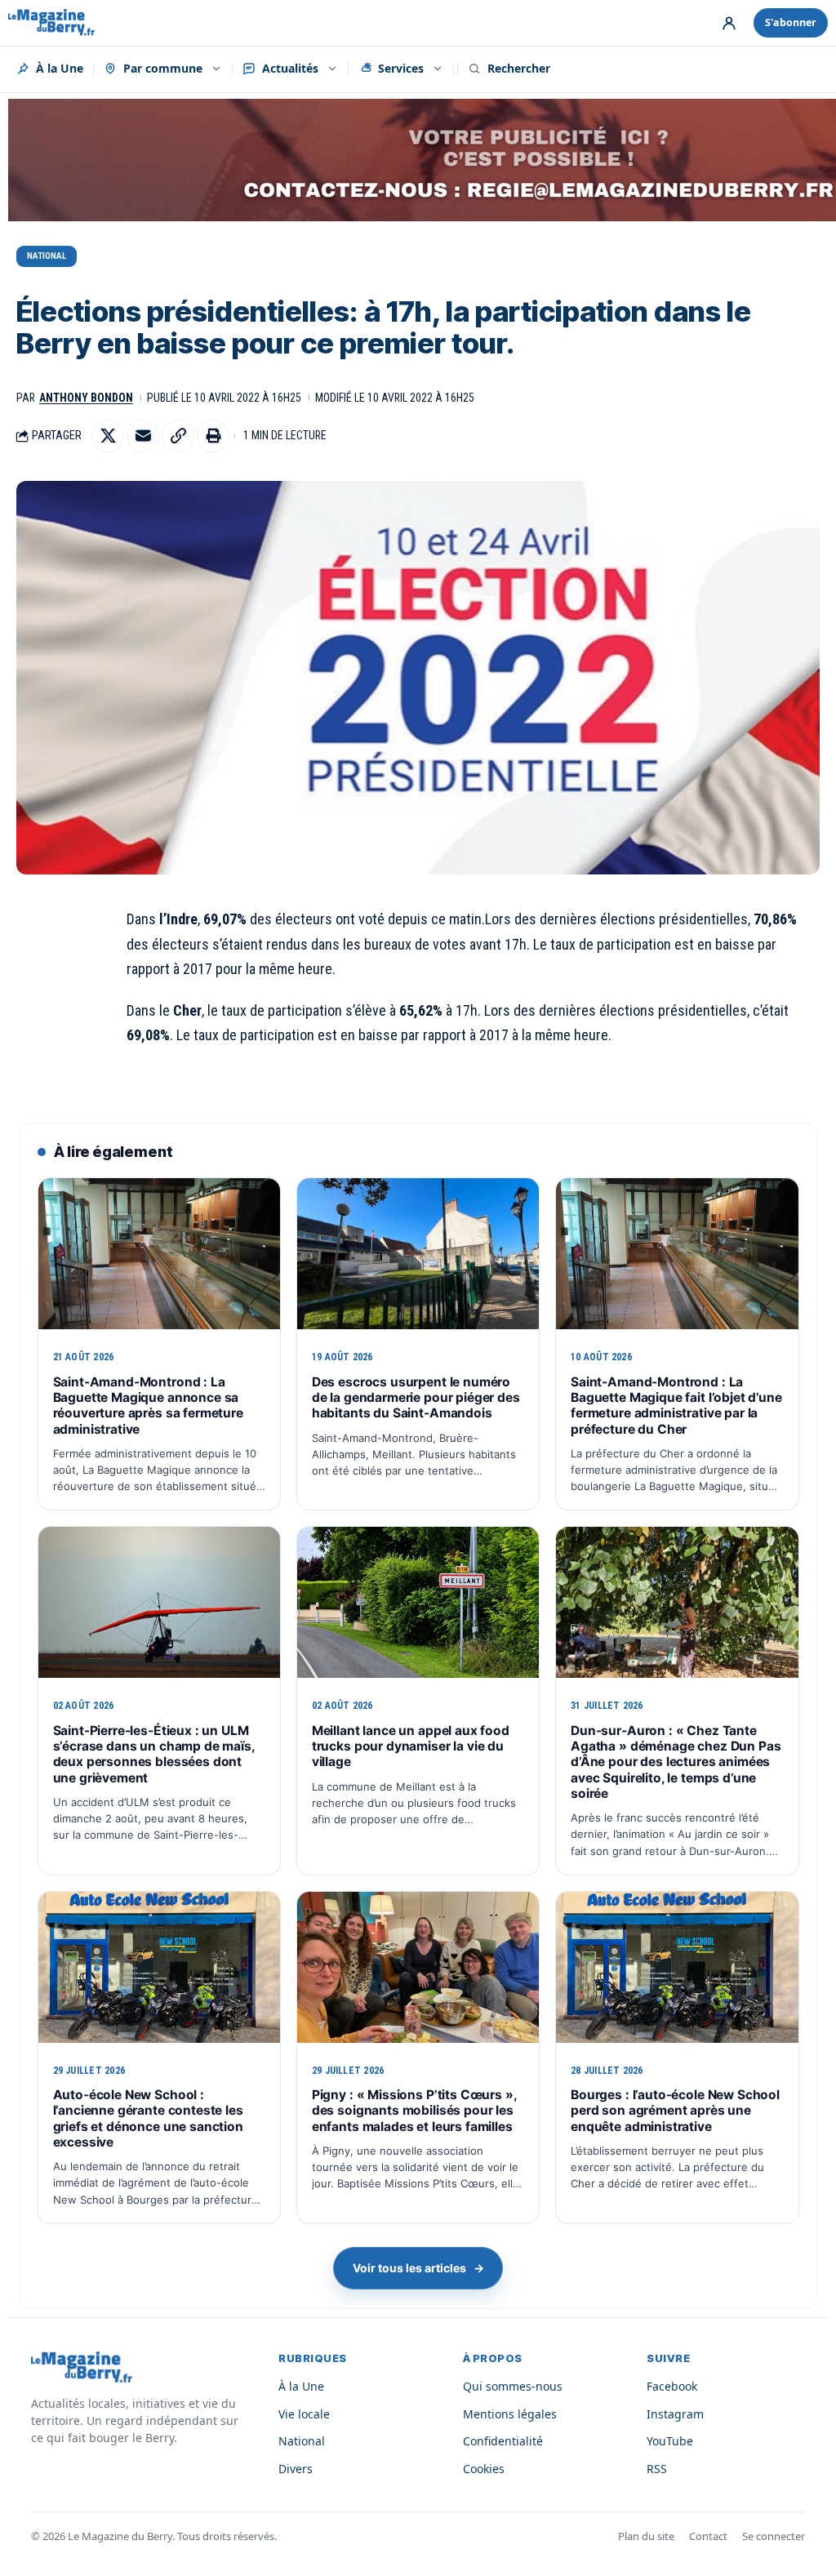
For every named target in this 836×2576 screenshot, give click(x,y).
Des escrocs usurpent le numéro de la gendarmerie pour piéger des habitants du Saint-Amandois (416, 1398)
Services (401, 68)
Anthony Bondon (86, 398)
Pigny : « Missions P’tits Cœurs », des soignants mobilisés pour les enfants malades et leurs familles (414, 2111)
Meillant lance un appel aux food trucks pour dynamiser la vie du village (411, 1746)
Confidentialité (503, 2441)
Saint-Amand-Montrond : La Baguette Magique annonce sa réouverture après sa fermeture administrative (148, 1406)
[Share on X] (108, 436)
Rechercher (519, 68)
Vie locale (304, 2414)
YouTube (670, 2441)
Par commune (163, 68)
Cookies (484, 2469)
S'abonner (791, 22)
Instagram (675, 2414)
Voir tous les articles (418, 2268)
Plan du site (646, 2536)
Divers (296, 2469)
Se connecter (774, 2536)
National (47, 256)
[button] (178, 436)
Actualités (290, 68)
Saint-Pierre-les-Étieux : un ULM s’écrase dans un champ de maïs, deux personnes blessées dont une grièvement (154, 1754)
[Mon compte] (729, 23)
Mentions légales (510, 2414)
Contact (708, 2536)
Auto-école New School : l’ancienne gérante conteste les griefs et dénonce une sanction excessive (148, 2118)
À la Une (60, 68)
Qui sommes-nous (513, 2386)
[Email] (143, 436)
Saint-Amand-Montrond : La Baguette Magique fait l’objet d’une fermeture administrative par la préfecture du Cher (676, 1406)
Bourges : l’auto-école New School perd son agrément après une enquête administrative (675, 2111)
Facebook (672, 2386)
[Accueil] (51, 23)
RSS (657, 2469)
